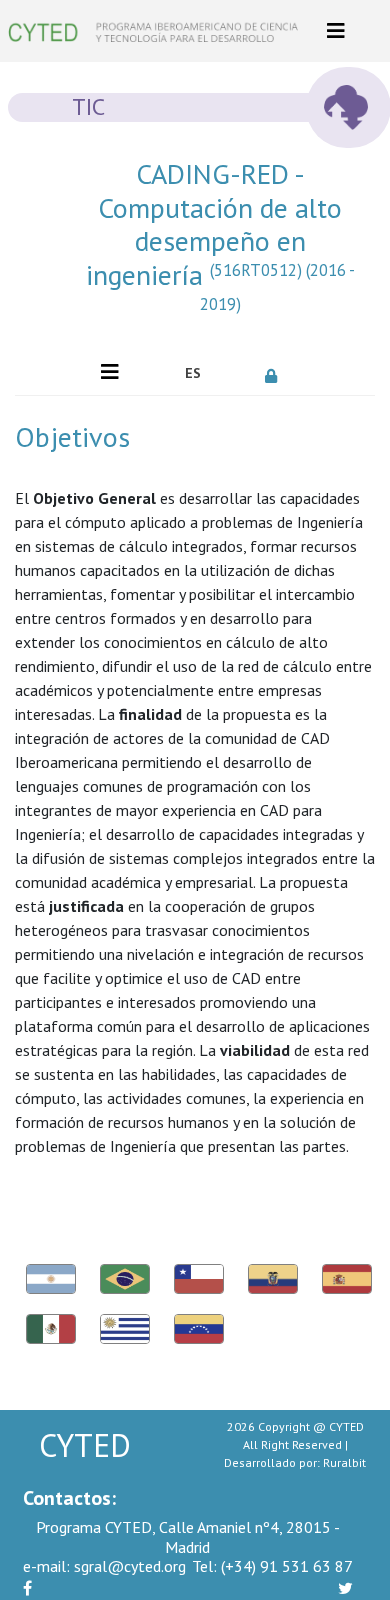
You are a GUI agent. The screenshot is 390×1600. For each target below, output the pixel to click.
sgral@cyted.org (104, 1566)
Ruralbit (344, 1462)
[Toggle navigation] (336, 31)
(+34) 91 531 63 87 (272, 1566)
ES (193, 373)
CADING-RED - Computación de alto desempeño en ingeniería (220, 236)
